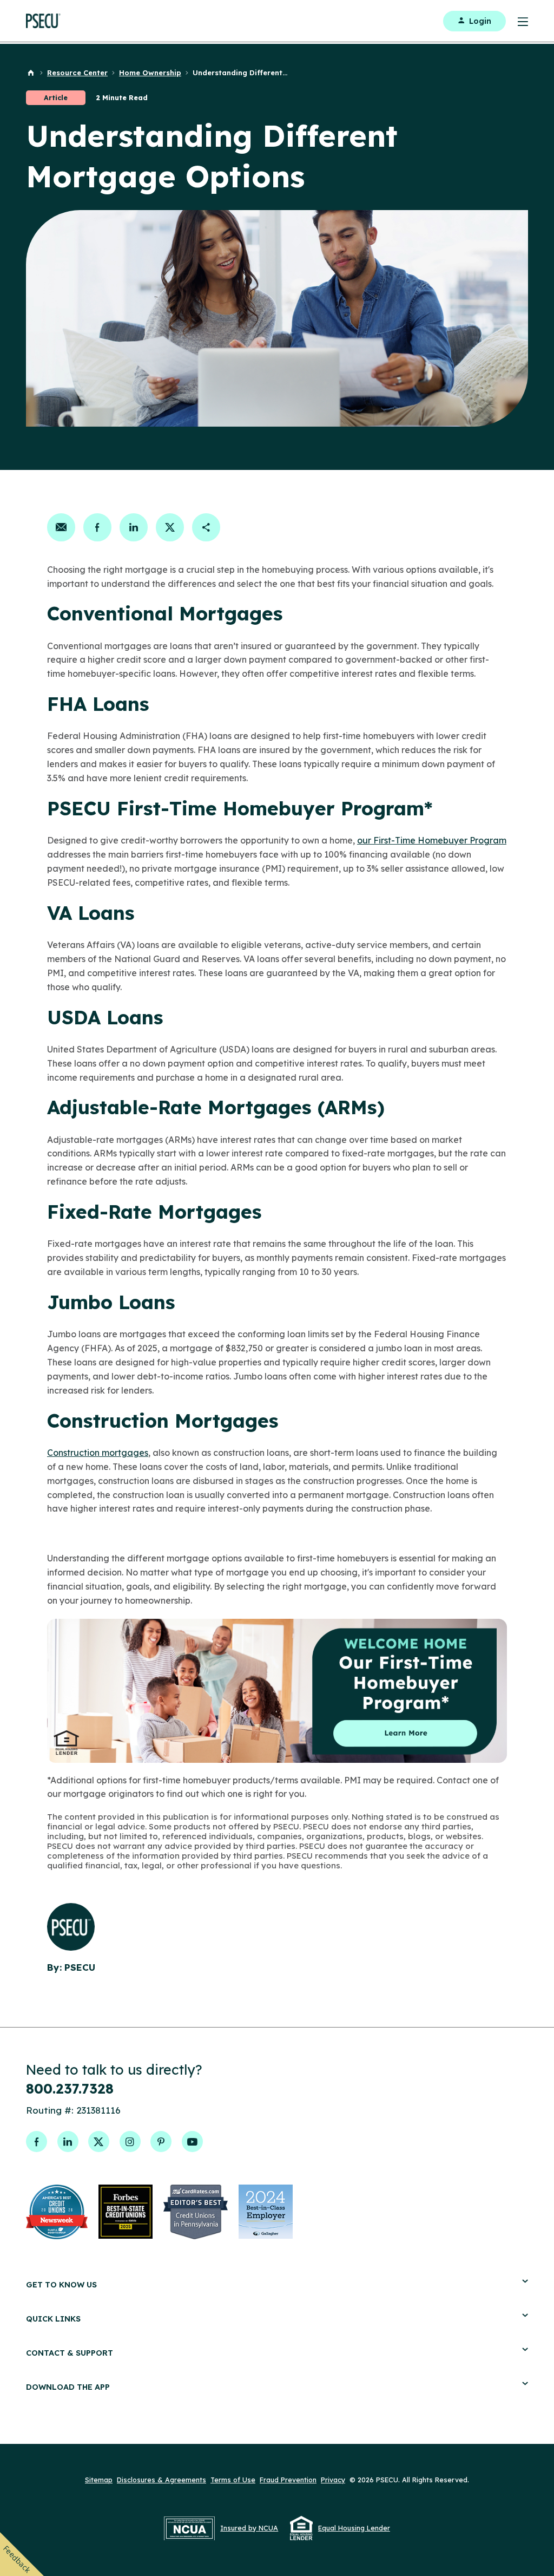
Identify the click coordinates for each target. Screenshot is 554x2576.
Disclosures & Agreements (161, 2480)
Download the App (68, 2387)
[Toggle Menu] (517, 21)
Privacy (333, 2480)
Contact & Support (70, 2353)
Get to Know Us (61, 2284)
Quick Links (53, 2319)
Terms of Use (233, 2480)
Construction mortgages (98, 1453)
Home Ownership (150, 73)
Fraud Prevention (288, 2480)
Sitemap (99, 2480)
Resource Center (77, 73)
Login (480, 21)
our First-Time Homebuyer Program (432, 840)
